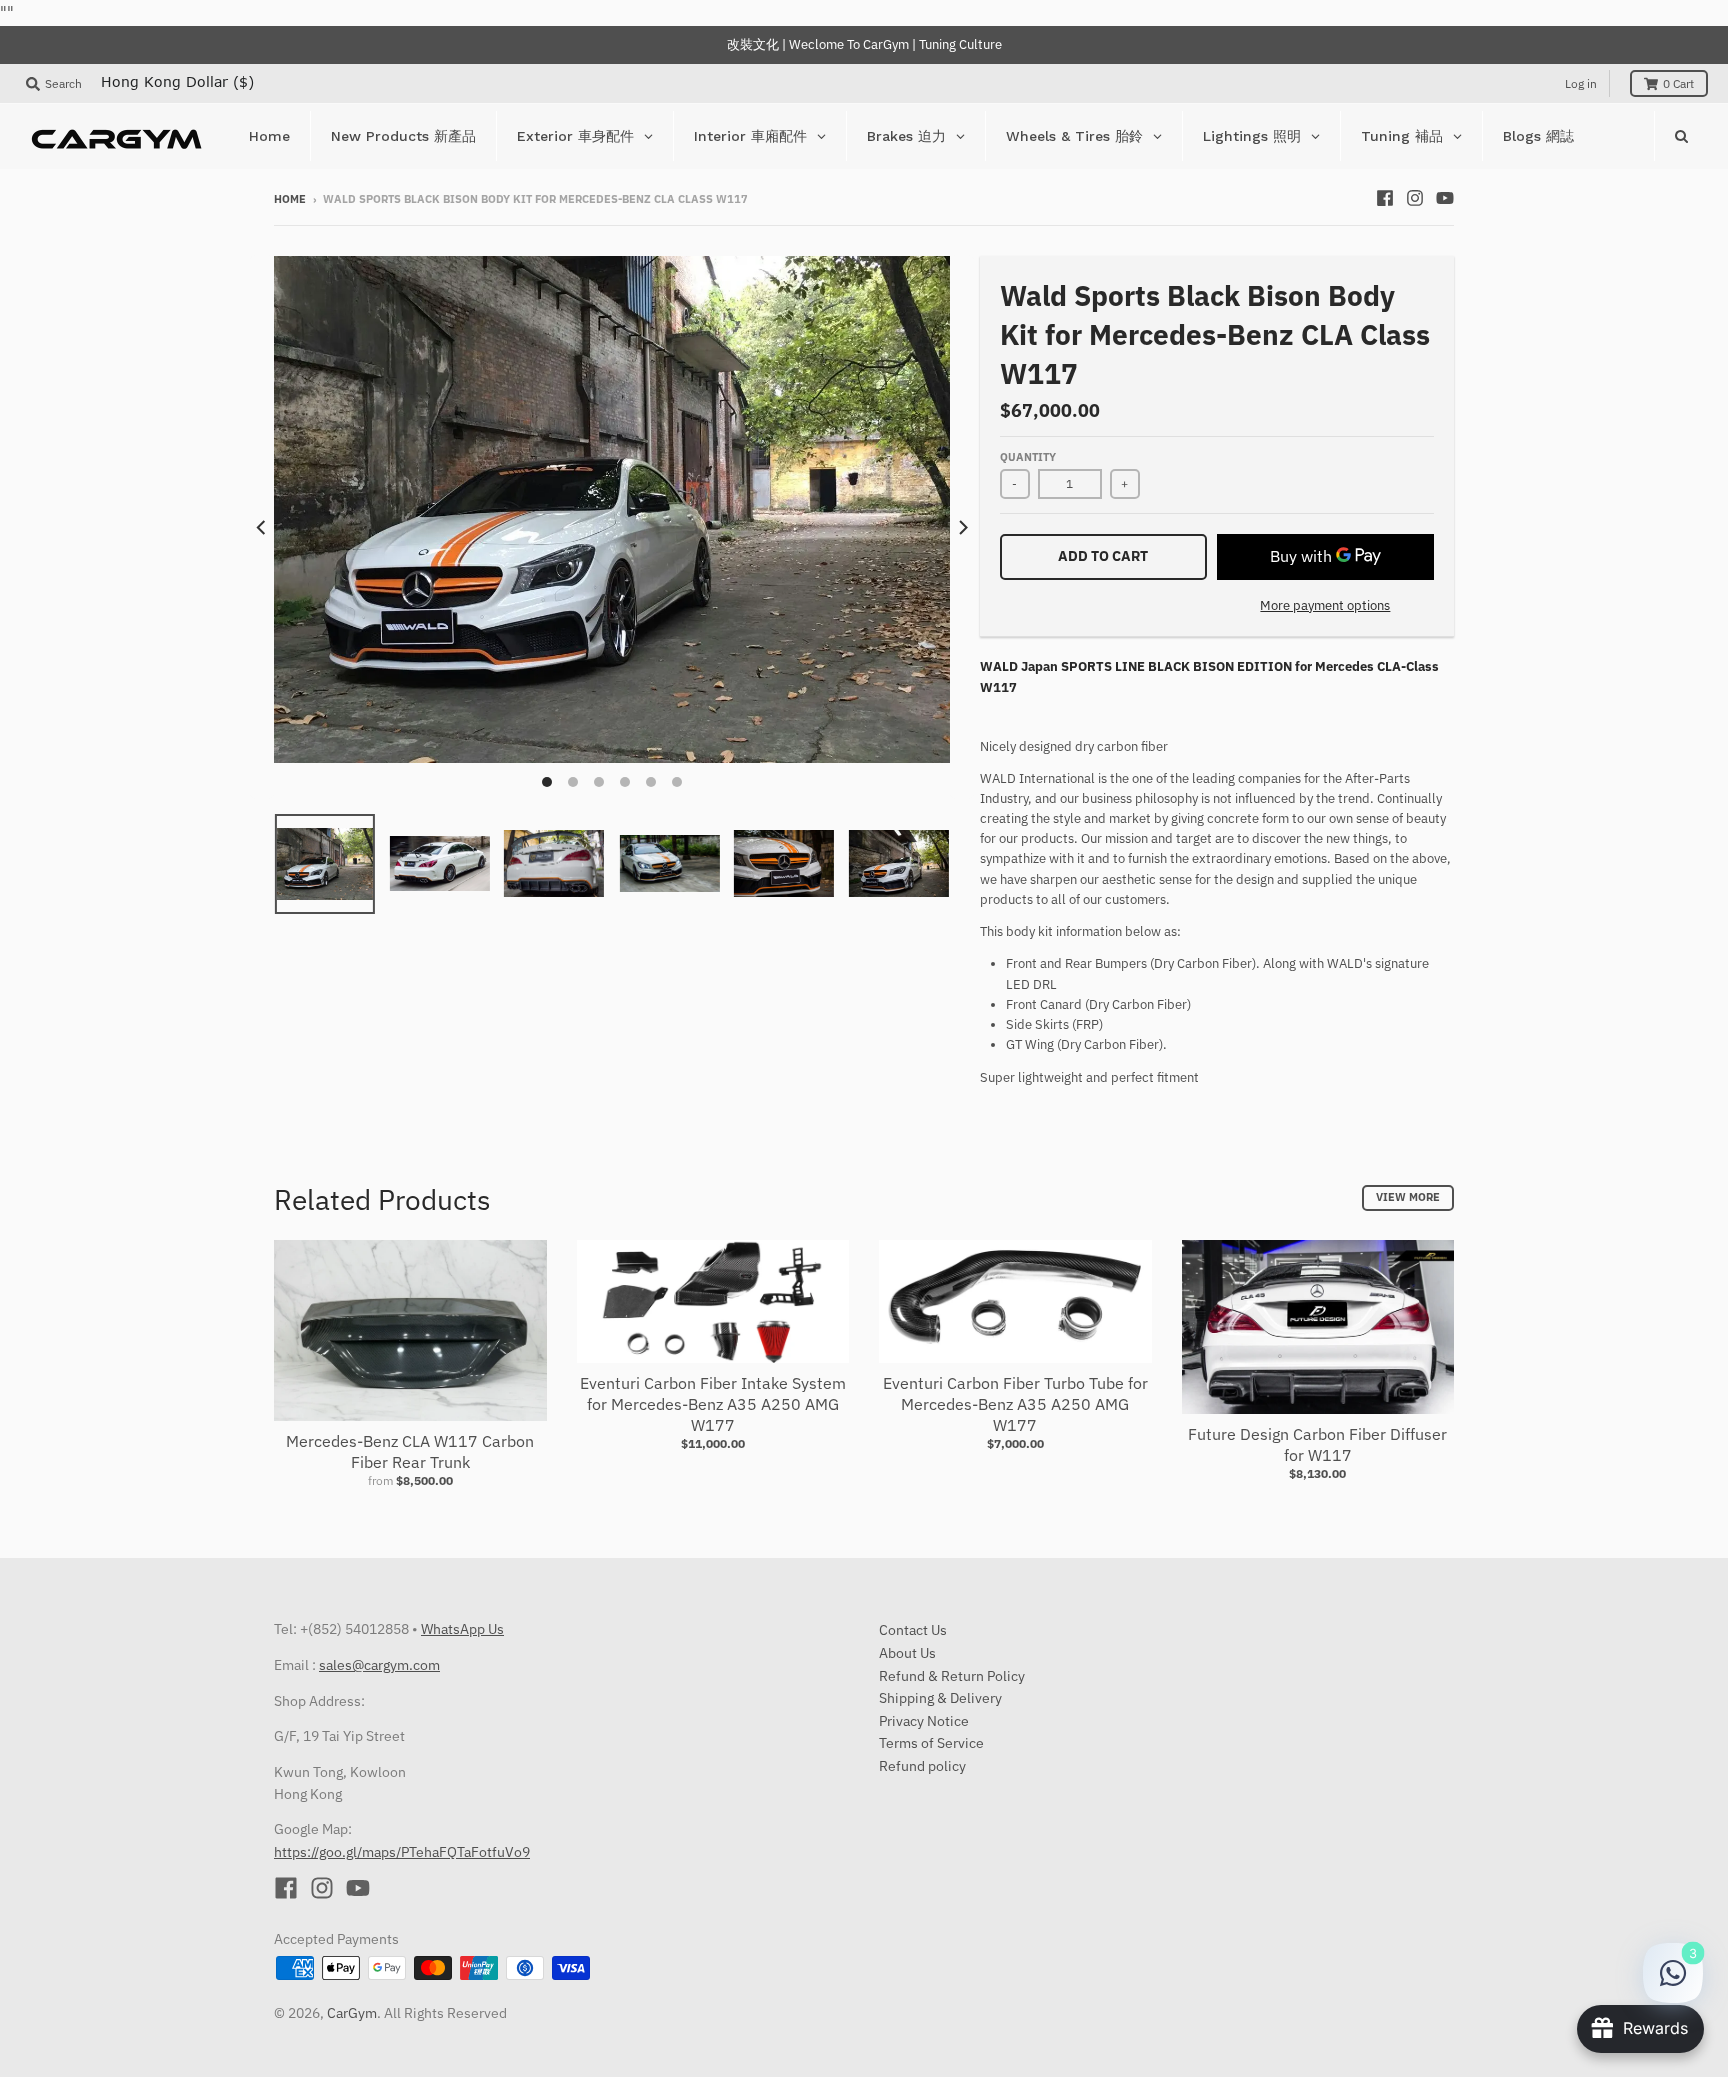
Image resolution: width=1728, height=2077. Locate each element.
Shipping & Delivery (940, 1698)
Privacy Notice (924, 1721)
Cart (1678, 83)
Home (290, 199)
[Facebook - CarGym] (1385, 198)
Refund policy (922, 1766)
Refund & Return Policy (952, 1676)
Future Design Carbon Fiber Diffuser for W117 (1317, 1444)
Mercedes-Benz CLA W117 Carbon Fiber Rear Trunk (410, 1451)
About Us (907, 1653)
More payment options (1325, 605)
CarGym (352, 2013)
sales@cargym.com (379, 1665)
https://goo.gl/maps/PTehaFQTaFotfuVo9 (402, 1852)
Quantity (1028, 457)
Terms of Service (931, 1743)
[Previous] (262, 527)
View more (1408, 1197)
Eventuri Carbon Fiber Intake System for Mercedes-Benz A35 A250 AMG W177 (713, 1404)
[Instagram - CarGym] (1415, 198)
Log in (1581, 83)
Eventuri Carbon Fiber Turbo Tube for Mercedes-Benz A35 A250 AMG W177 (1015, 1404)
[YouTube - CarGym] (1445, 198)
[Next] (962, 527)
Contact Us (913, 1630)
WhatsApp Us (462, 1629)
